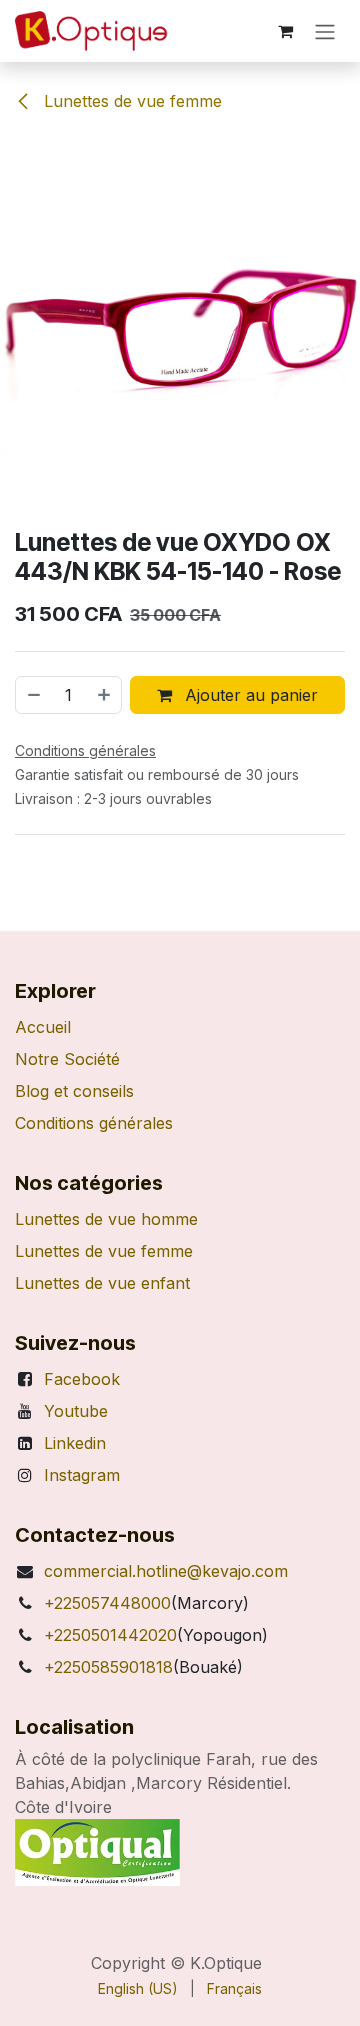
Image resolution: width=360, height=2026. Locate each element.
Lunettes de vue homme (106, 1219)
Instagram (82, 1475)
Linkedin (75, 1443)
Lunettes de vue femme (130, 101)
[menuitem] (138, 1988)
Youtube (76, 1411)
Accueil (43, 1027)
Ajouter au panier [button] (249, 695)
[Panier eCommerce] (285, 31)
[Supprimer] (33, 695)
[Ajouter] (105, 695)
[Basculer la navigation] (325, 31)
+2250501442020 (110, 1635)
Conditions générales (94, 1123)
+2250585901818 (108, 1667)
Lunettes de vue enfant (102, 1283)
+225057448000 (107, 1603)
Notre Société (67, 1059)
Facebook (82, 1379)
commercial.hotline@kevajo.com (166, 1571)
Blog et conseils (74, 1091)
